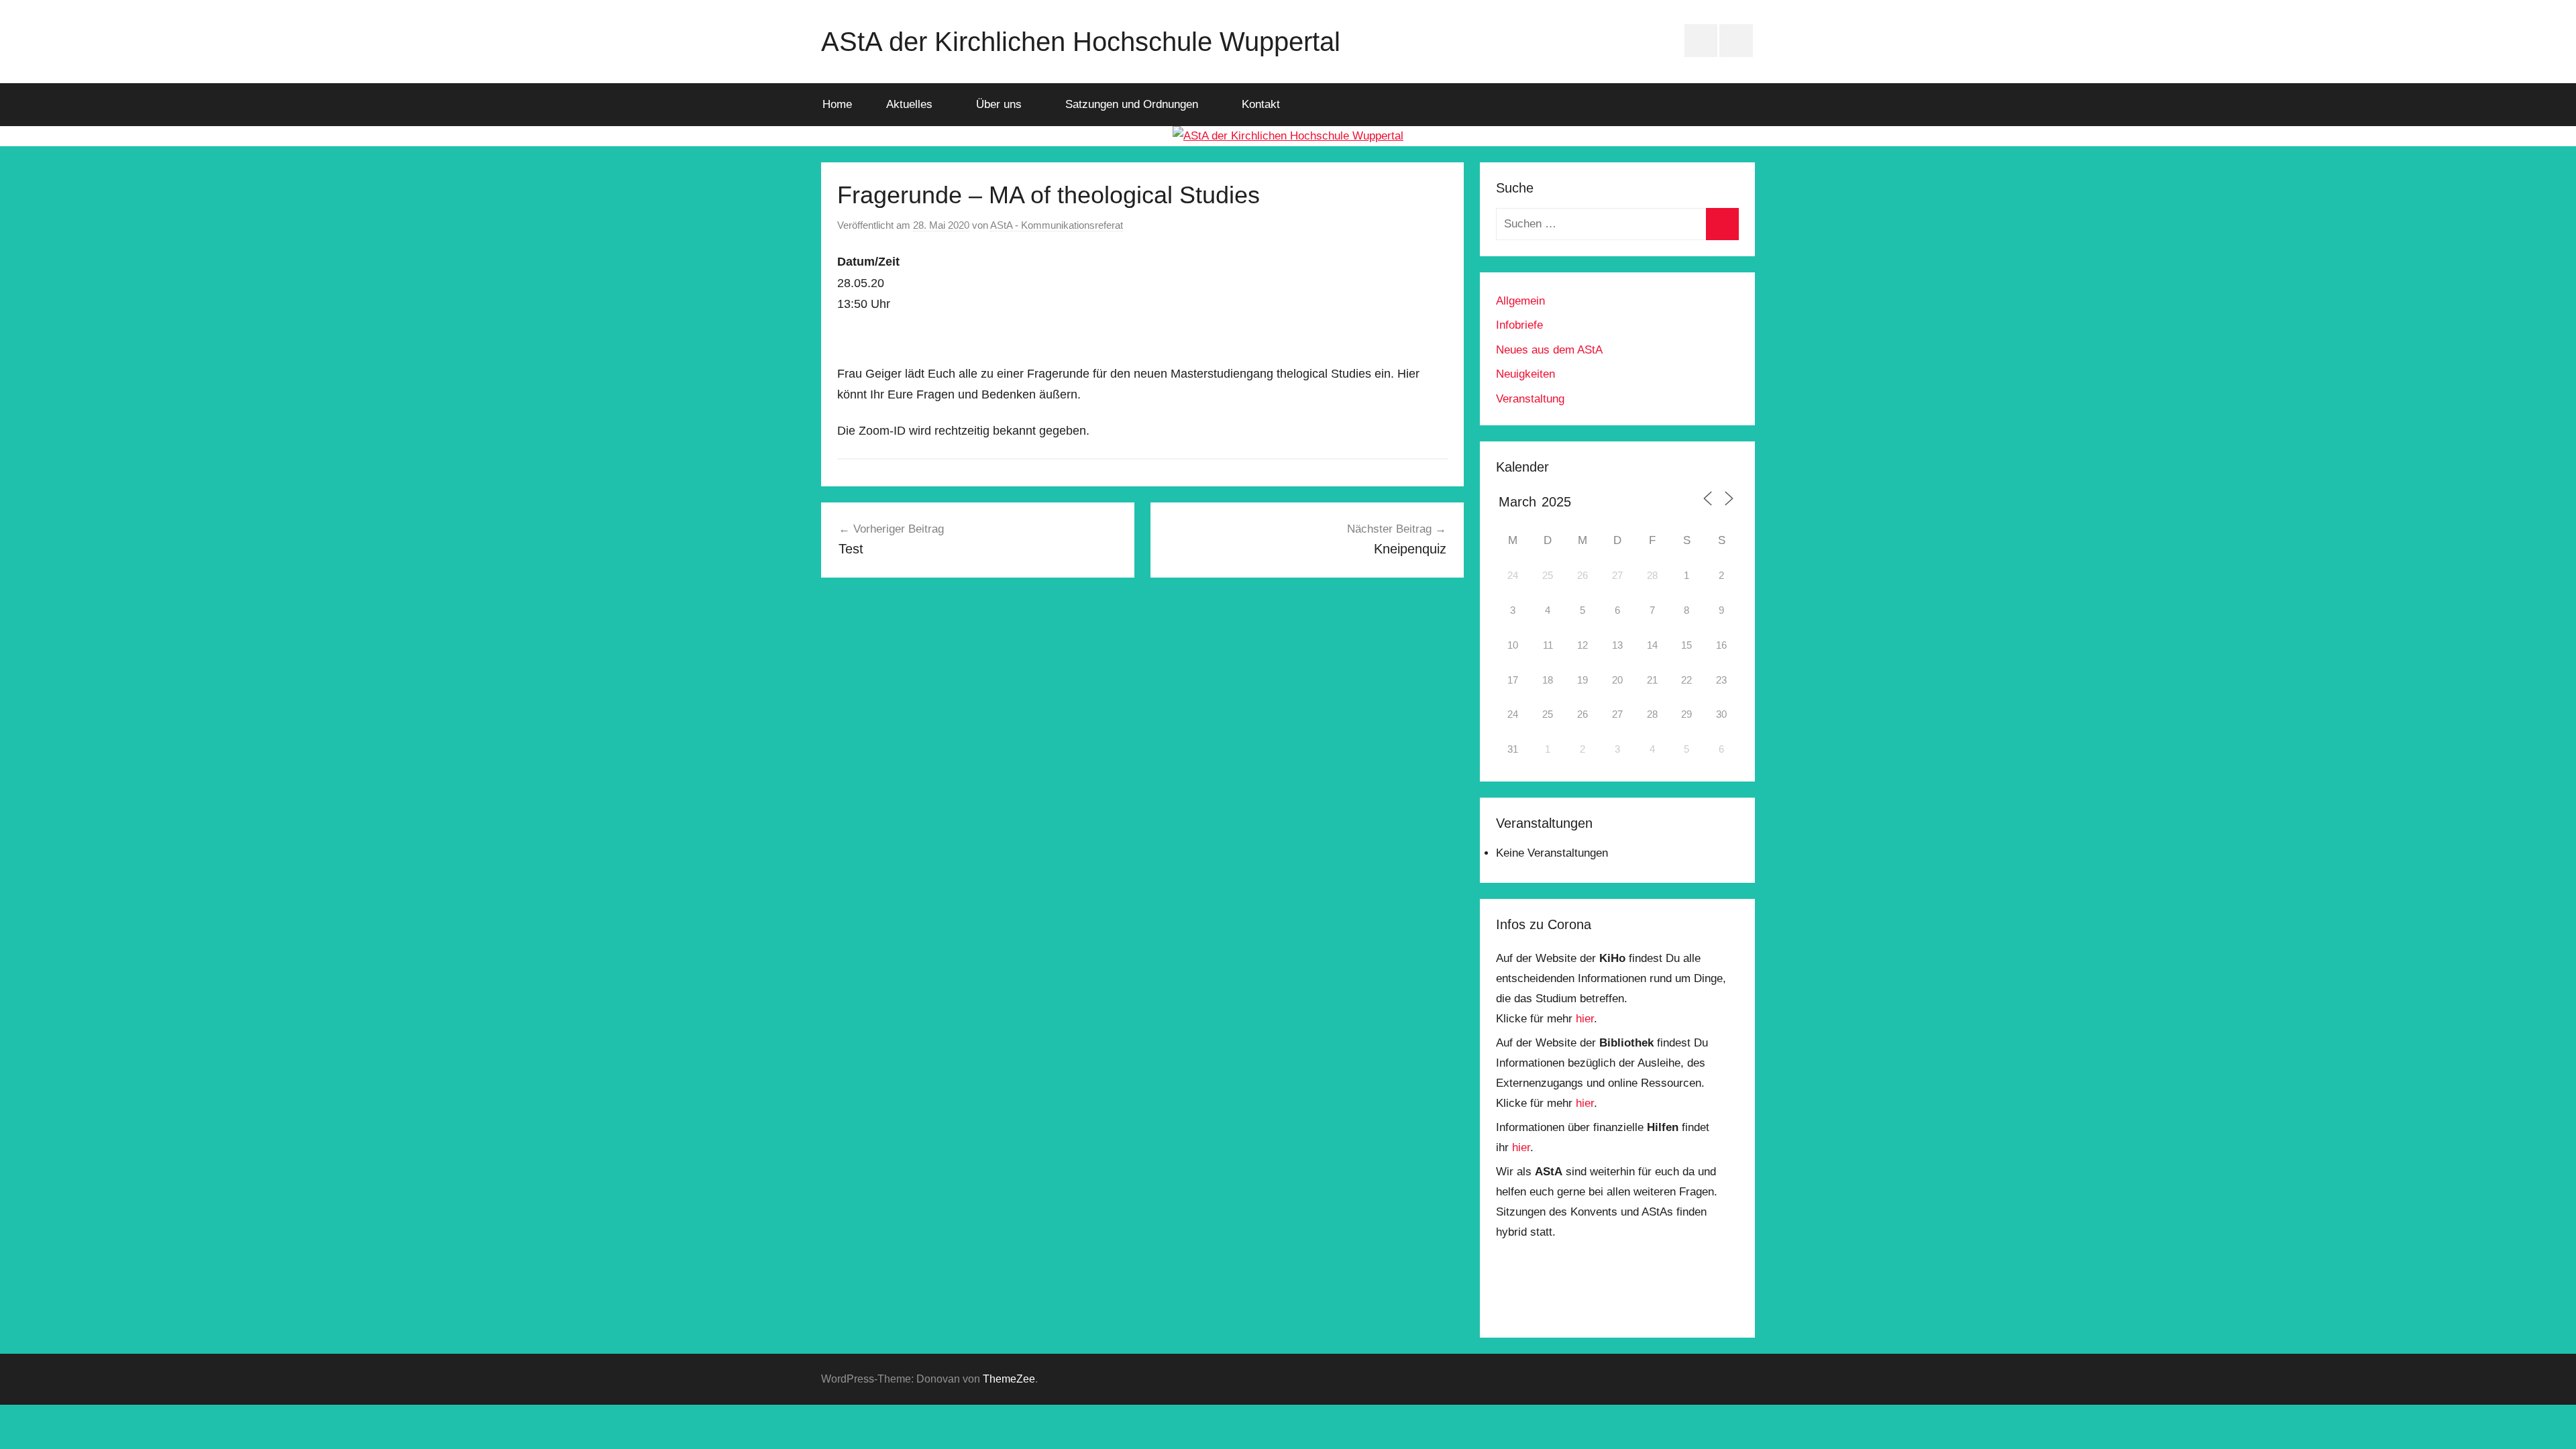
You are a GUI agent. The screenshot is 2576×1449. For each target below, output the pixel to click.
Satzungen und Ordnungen (1132, 104)
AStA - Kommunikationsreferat (1057, 225)
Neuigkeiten (1525, 374)
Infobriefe (1519, 325)
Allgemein (1520, 301)
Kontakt (1261, 104)
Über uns (999, 104)
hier (1585, 1019)
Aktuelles (909, 104)
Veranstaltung (1530, 399)
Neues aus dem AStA (1549, 350)
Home (837, 104)
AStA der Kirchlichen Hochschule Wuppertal (1081, 42)
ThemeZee (1009, 1379)
